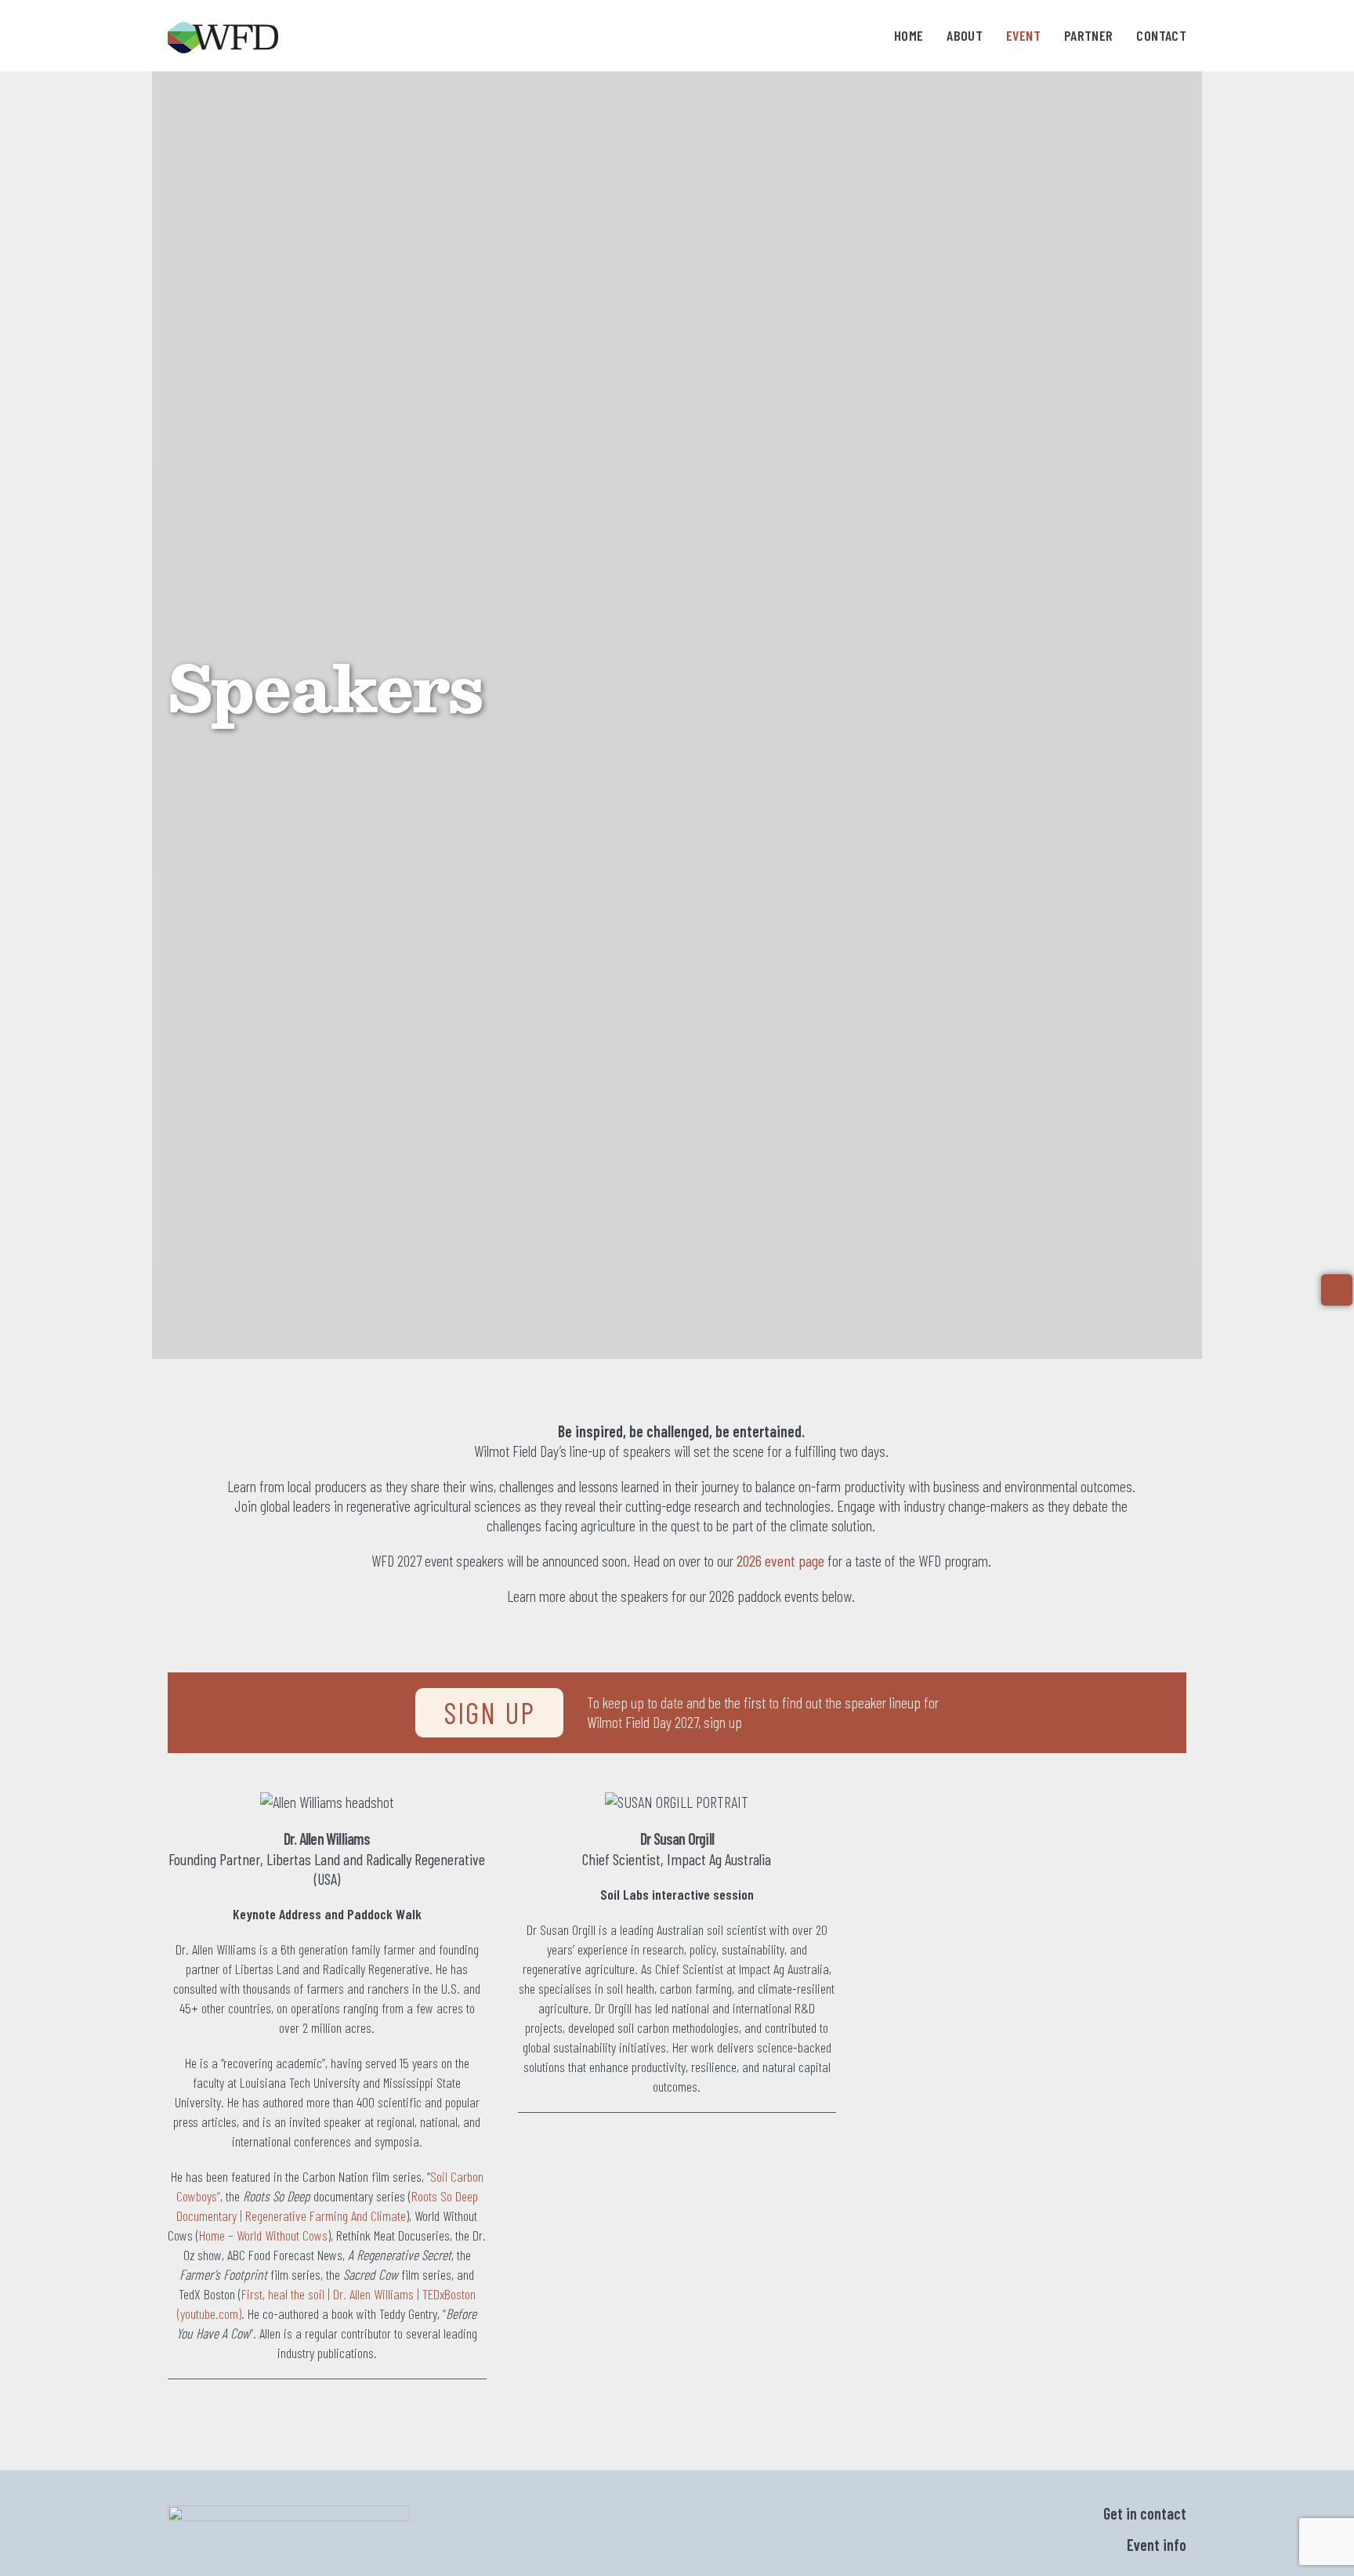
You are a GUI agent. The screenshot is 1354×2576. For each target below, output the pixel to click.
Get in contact (1145, 2513)
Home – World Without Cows (263, 2235)
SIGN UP (489, 1712)
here (757, 1722)
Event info (1157, 2545)
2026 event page (780, 1560)
